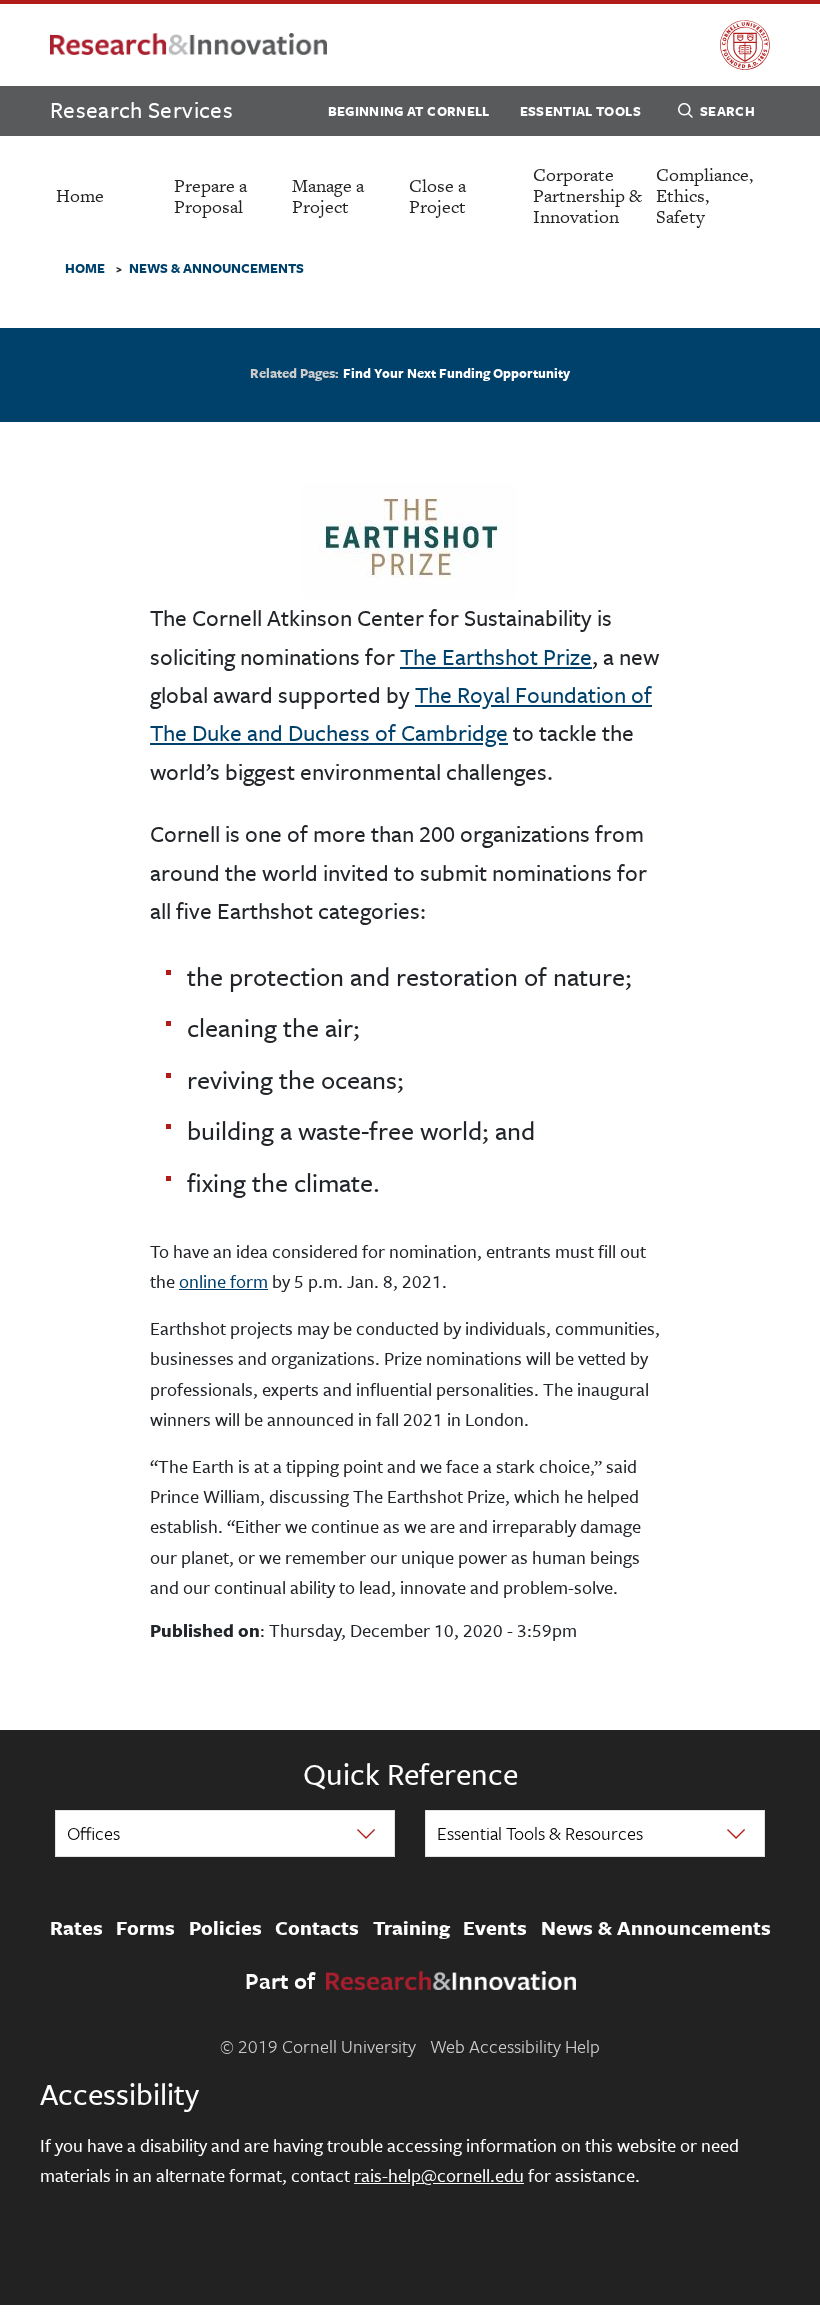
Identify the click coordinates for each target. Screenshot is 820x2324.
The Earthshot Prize (496, 656)
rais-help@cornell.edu (439, 2175)
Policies (225, 1928)
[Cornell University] (745, 45)
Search (727, 111)
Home (80, 195)
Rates (76, 1928)
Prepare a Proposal (210, 196)
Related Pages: (294, 374)
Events (495, 1928)
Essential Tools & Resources (540, 1833)
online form (223, 1281)
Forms (145, 1928)
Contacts (317, 1928)
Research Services (141, 109)
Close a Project (437, 196)
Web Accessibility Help (515, 2046)
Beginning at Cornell (409, 111)
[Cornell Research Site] (188, 45)
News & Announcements (656, 1928)
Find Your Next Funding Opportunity (456, 373)
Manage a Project (328, 196)
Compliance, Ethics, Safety (704, 195)
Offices (93, 1833)
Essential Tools (580, 111)
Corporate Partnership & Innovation (587, 195)
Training (411, 1928)
